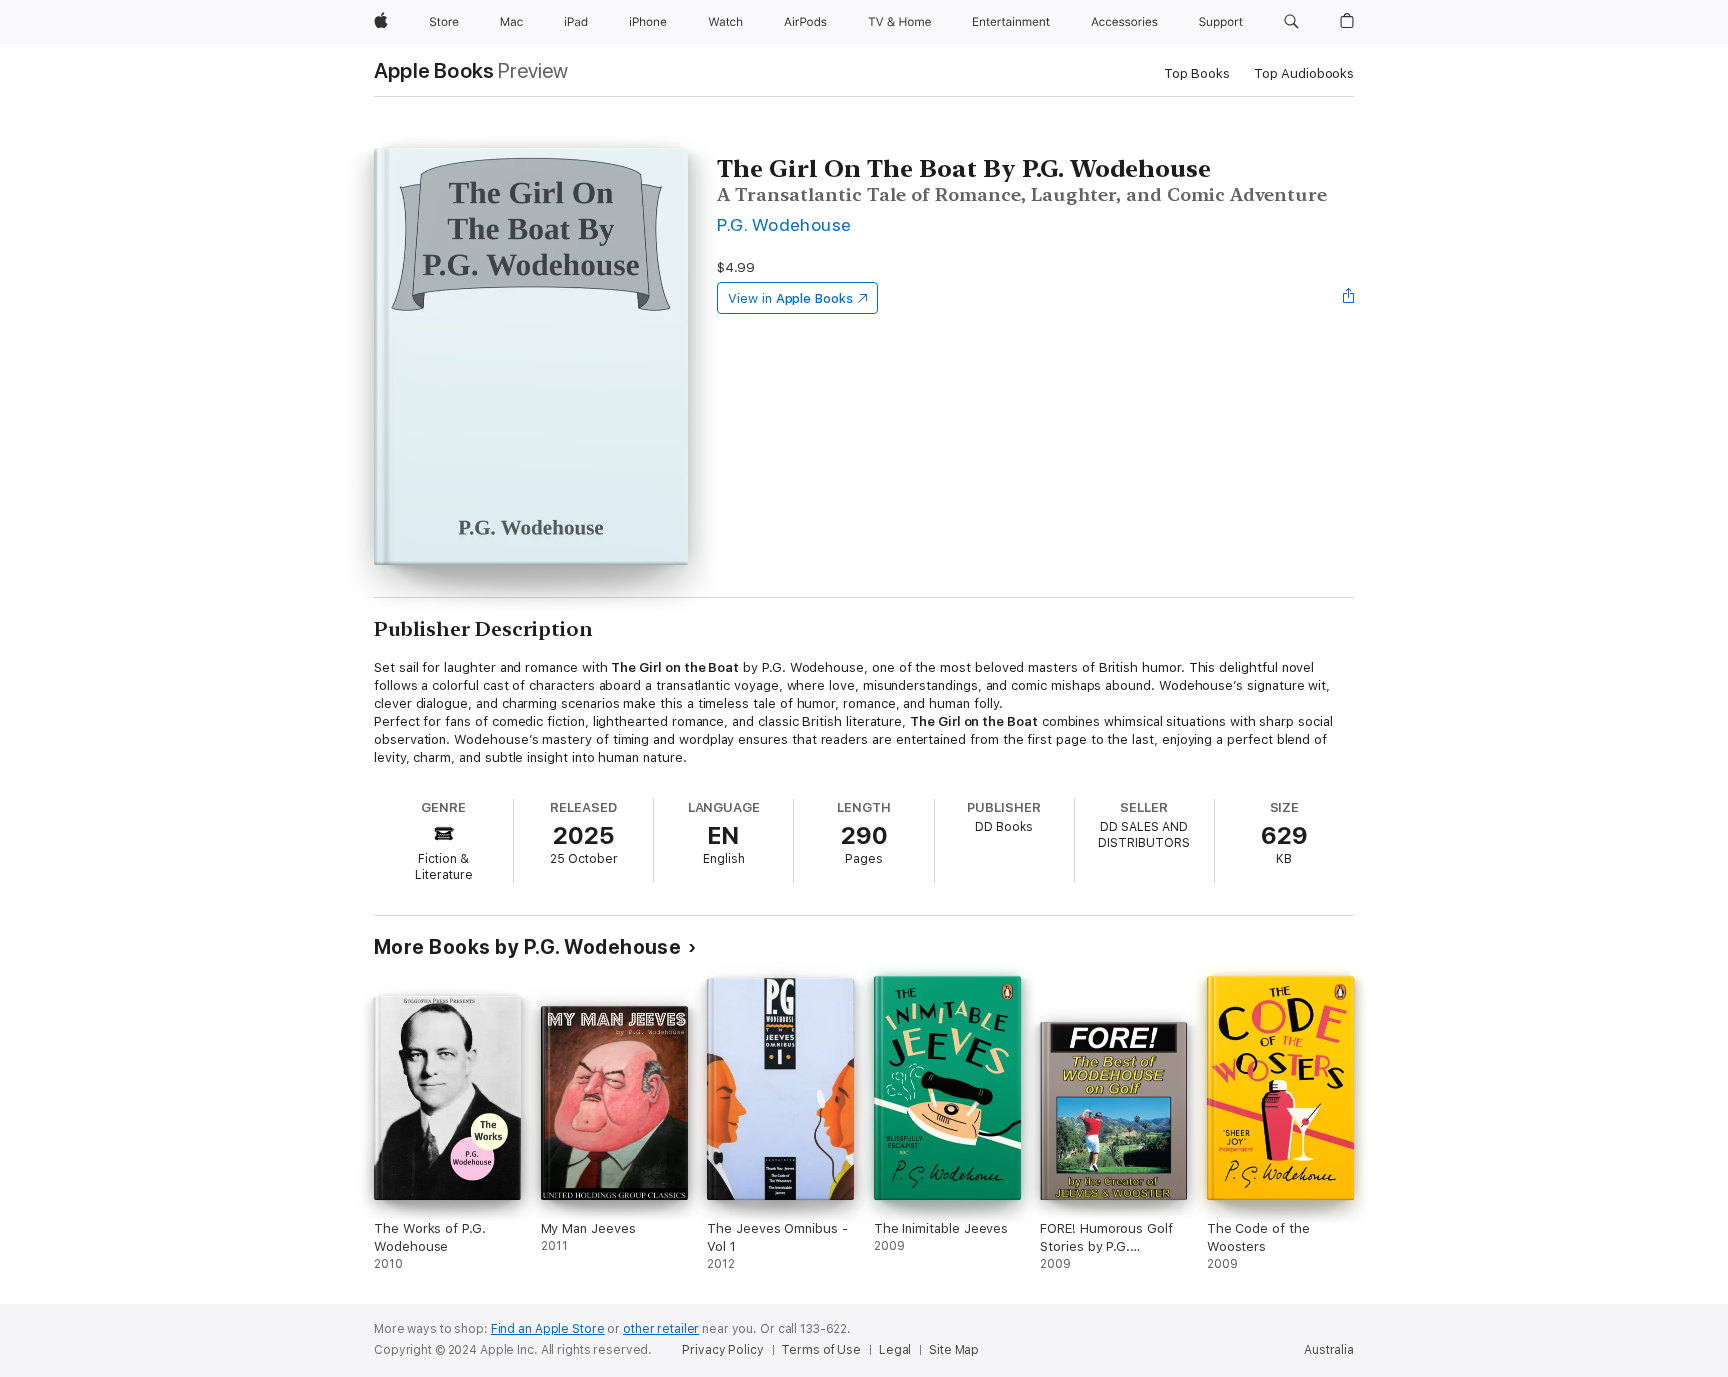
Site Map (954, 1350)
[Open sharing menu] (1349, 298)
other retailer (661, 1329)
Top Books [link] (1197, 73)
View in (790, 298)
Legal (895, 1350)
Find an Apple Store (548, 1329)
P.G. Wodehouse (784, 224)
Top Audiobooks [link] (1304, 73)
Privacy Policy (722, 1350)
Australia (1329, 1350)
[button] (1291, 22)
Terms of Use (821, 1350)
